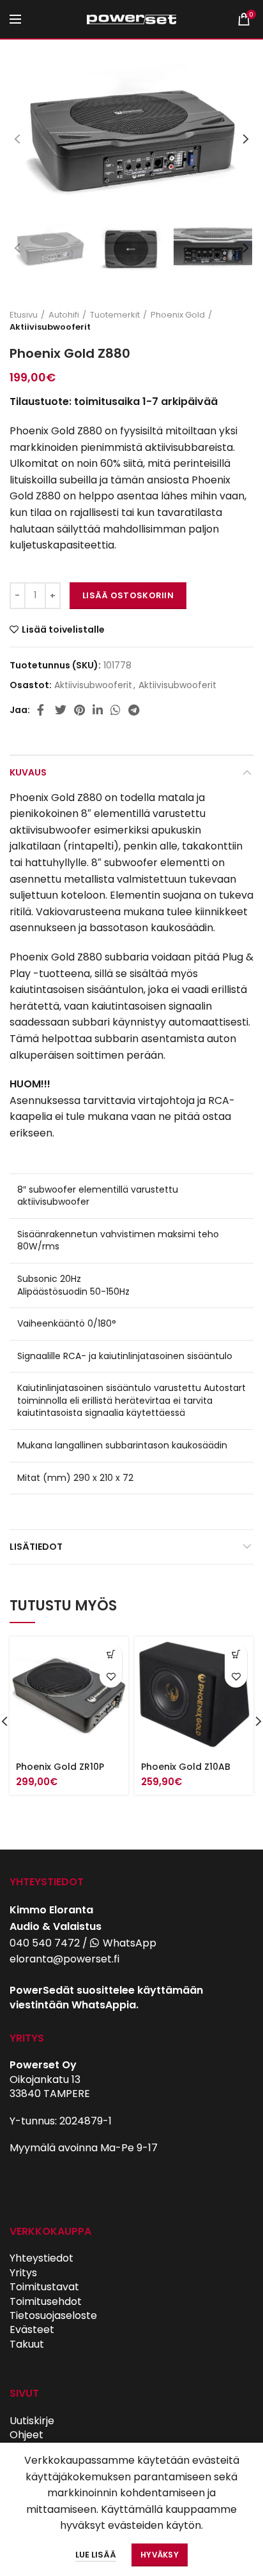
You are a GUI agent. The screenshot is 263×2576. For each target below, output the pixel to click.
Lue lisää (96, 2555)
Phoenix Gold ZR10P (60, 1767)
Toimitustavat (44, 2287)
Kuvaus (28, 772)
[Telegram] (134, 710)
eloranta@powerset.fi (64, 1959)
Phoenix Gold (178, 315)
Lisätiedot (36, 1547)
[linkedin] (98, 710)
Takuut (27, 2344)
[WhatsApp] (116, 710)
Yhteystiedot (41, 2258)
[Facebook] (42, 710)
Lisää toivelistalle (63, 629)
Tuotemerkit (115, 315)
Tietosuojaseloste (53, 2315)
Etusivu (24, 315)
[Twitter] (61, 710)
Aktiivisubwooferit (50, 327)
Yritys (23, 2273)
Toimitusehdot (46, 2301)
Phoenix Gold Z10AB (186, 1767)
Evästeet (32, 2329)
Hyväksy (160, 2555)
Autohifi (64, 315)
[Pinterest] (79, 710)
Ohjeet (26, 2435)
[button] (111, 1654)
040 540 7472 (45, 1943)
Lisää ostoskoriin (128, 595)
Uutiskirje (32, 2421)
